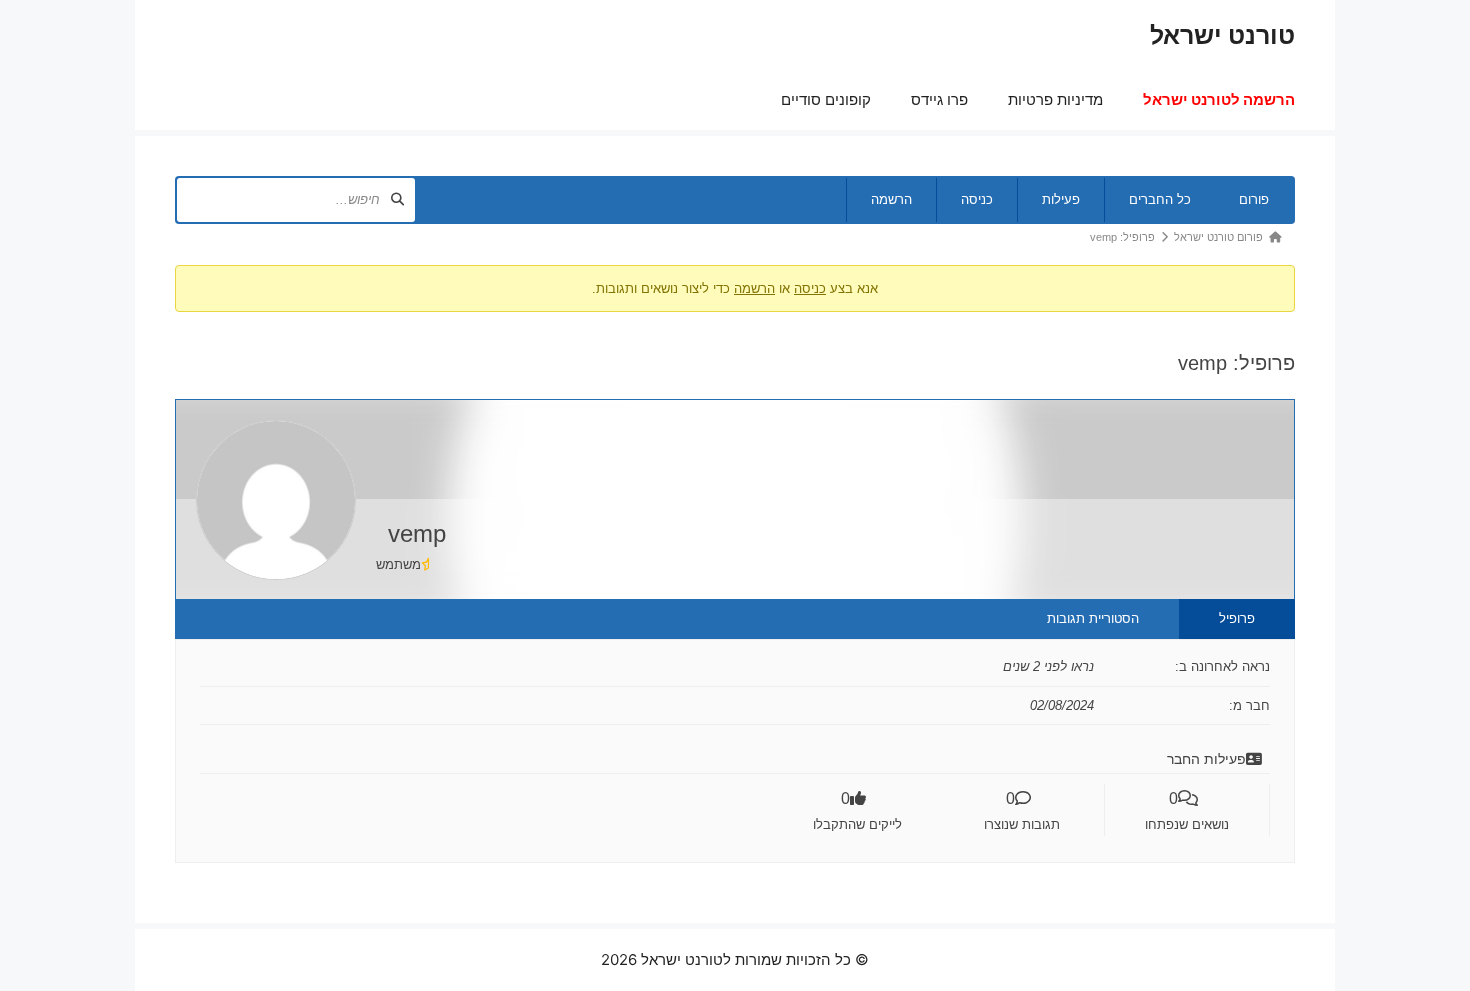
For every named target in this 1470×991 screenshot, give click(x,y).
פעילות (1061, 199)
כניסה (977, 199)
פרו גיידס (939, 99)
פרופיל (1237, 618)
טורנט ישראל (1222, 35)
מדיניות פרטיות (1055, 99)
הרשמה (891, 199)
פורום (1254, 199)
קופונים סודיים (826, 99)
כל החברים (1160, 199)
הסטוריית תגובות (1093, 618)
